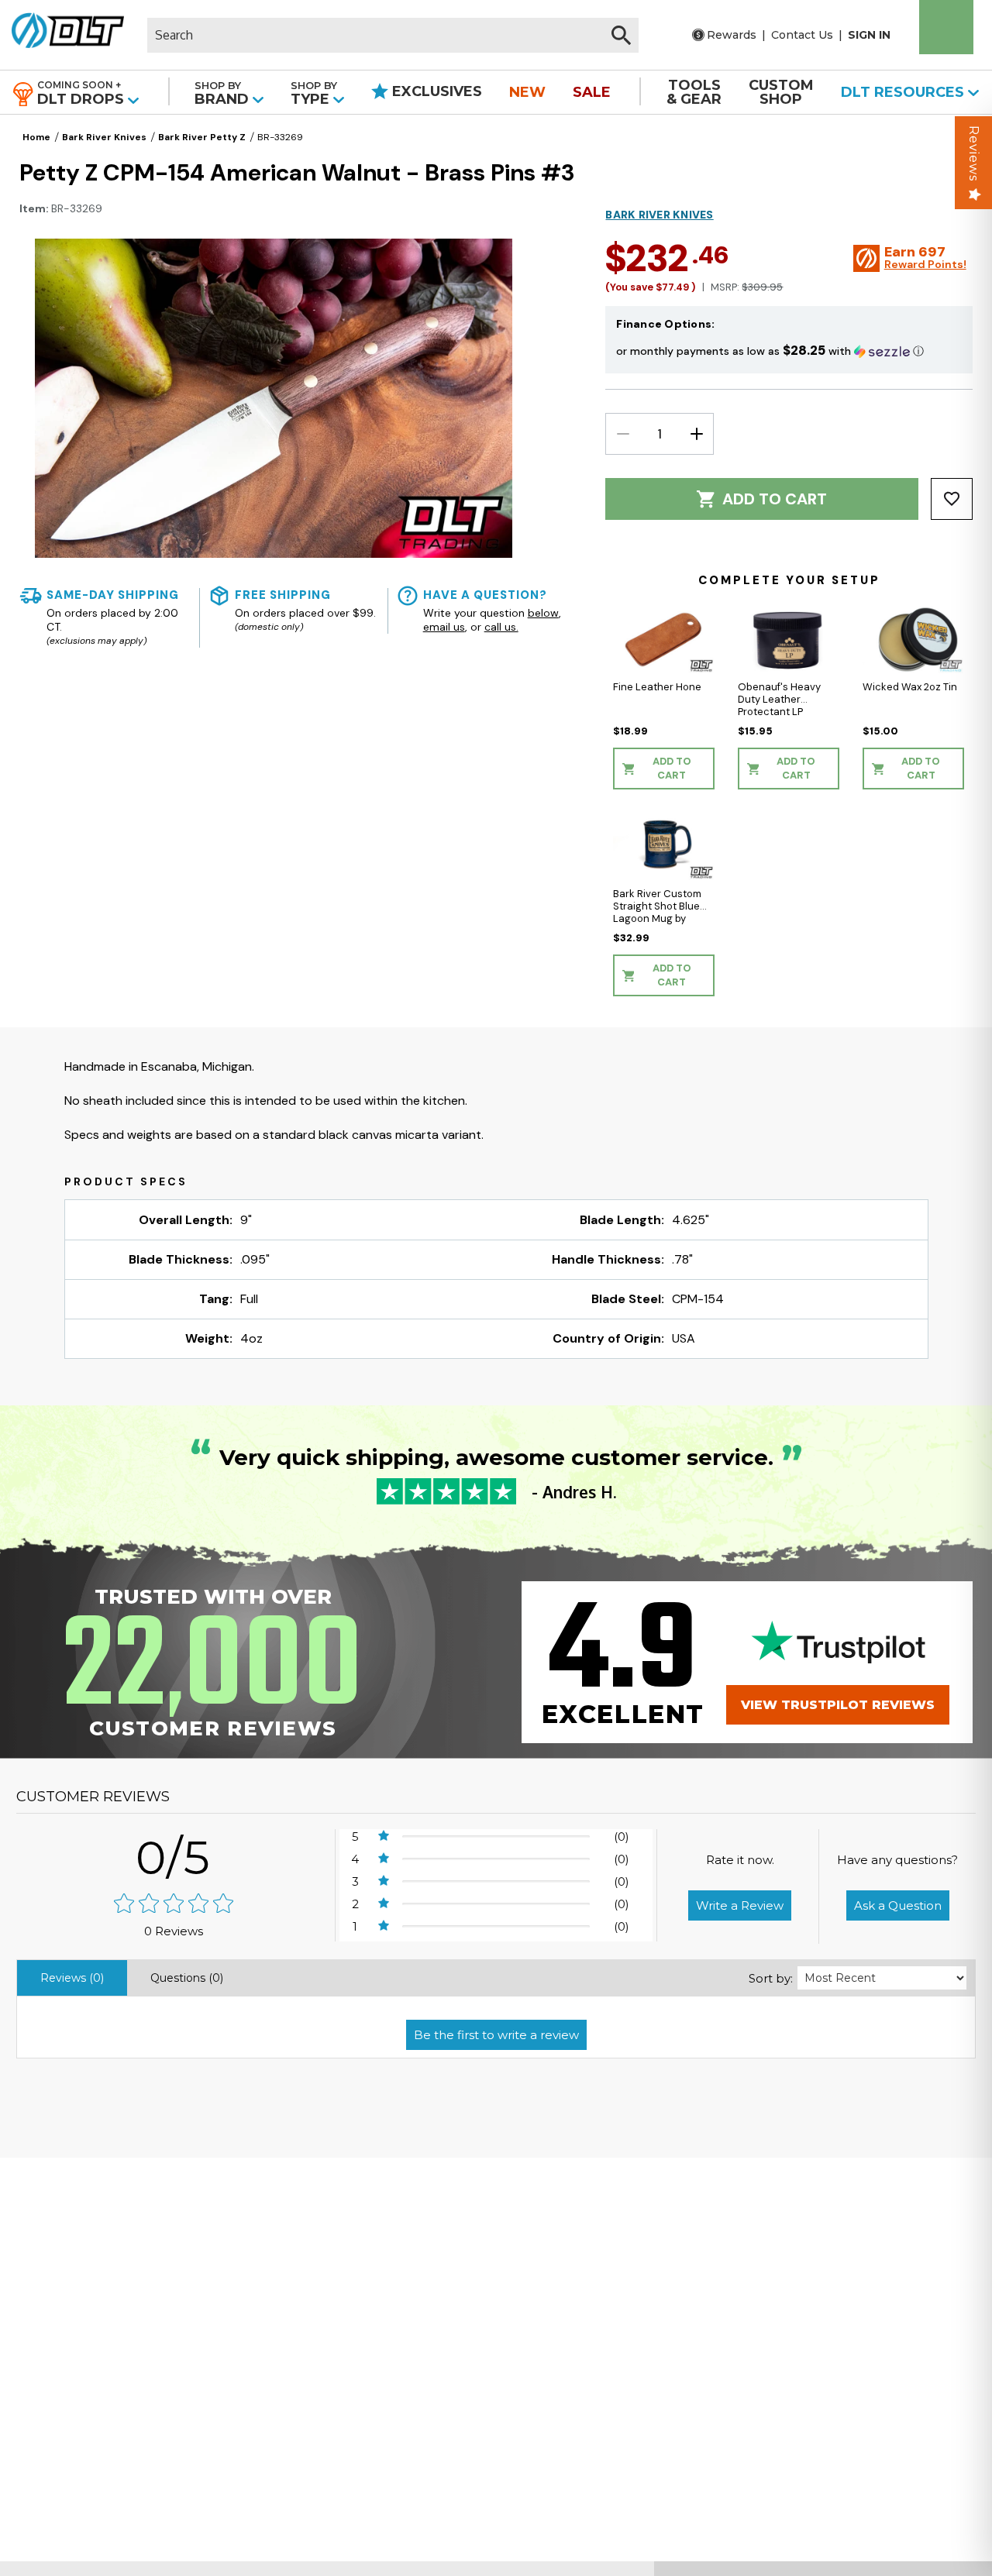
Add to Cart (775, 499)
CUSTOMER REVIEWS (93, 1797)
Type (314, 93)
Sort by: (771, 1978)
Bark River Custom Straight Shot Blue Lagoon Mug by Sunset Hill (657, 912)
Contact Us (802, 35)
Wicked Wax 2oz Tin (910, 687)
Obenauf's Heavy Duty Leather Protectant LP (779, 699)
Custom (781, 92)
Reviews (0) (72, 1978)
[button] (789, 351)
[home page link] (68, 35)
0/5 (174, 1857)
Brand (224, 93)
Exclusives (435, 91)
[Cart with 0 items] (946, 27)
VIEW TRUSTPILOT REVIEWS (838, 1705)
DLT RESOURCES (904, 92)
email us (444, 628)
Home (36, 137)
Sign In (869, 35)
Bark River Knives (104, 137)
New (527, 92)
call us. (501, 628)
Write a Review (740, 1905)
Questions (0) (187, 1978)
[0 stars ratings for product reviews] (174, 1905)
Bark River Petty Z (202, 137)
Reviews (974, 153)
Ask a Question (898, 1905)
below (543, 614)
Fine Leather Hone (657, 687)
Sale (592, 92)
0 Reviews (174, 1931)
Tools (694, 92)
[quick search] (621, 35)
